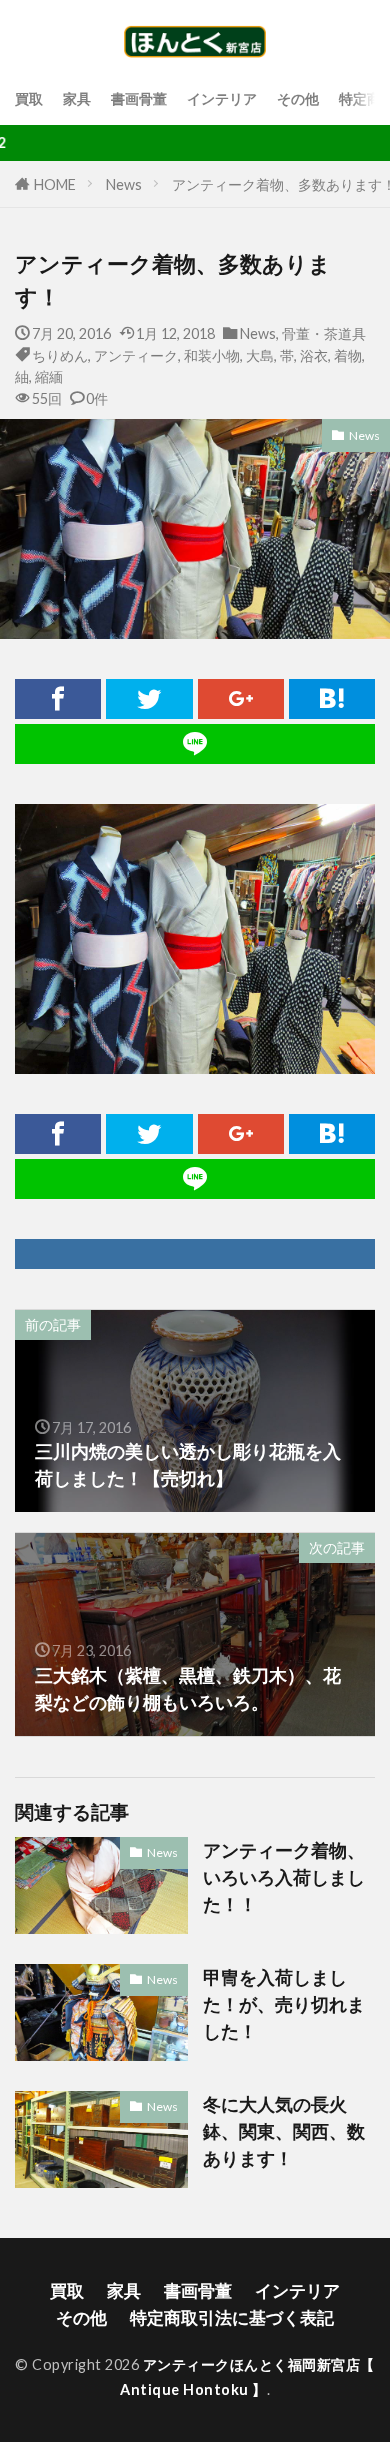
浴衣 (314, 355)
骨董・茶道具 (324, 333)
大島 (260, 355)
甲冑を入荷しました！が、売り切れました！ (284, 2004)
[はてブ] (332, 699)
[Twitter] (149, 699)
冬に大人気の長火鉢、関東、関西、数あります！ (284, 2131)
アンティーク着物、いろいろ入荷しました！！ (284, 1877)
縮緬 (49, 376)
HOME (55, 184)
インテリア (222, 98)
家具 (77, 98)
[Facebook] (58, 699)
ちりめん (60, 355)
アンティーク (136, 355)
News (124, 184)
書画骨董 (139, 98)
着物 (348, 355)
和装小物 (212, 355)
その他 (298, 98)
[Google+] (241, 699)
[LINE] (195, 744)
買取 (29, 98)
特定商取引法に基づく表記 (232, 2317)
